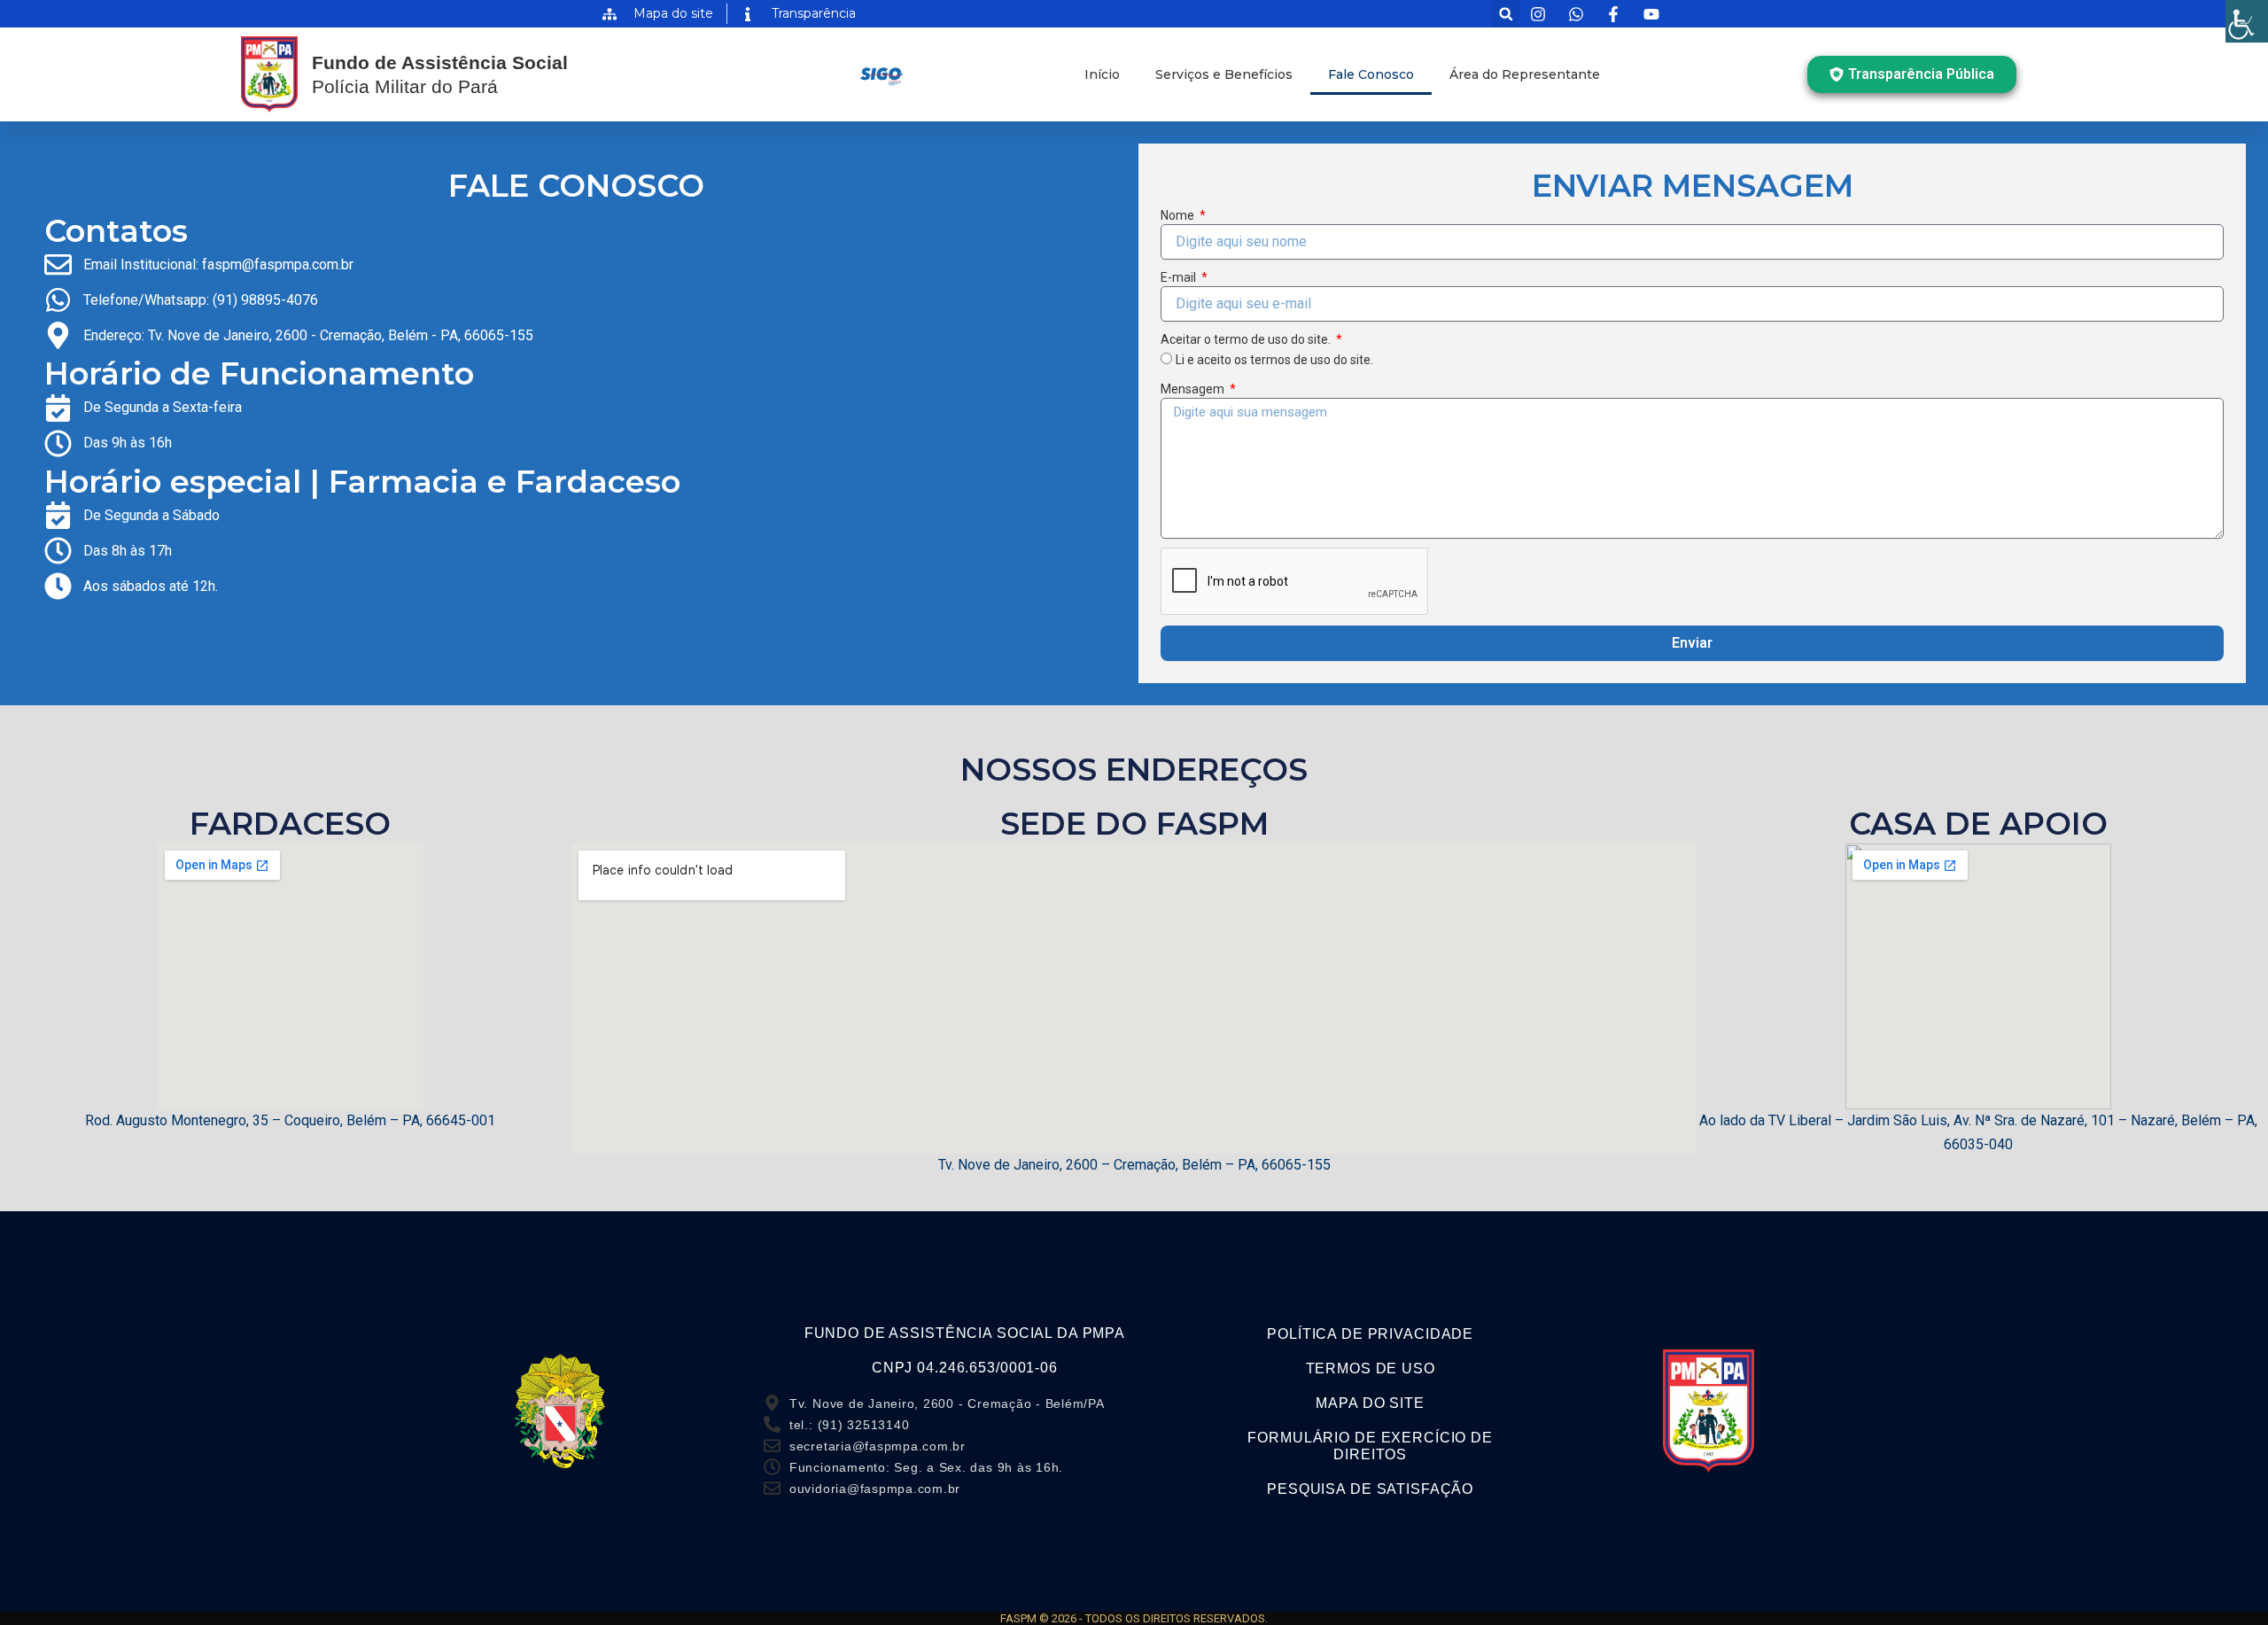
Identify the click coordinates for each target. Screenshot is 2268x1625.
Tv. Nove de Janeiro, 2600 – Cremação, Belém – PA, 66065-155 (1134, 1165)
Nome (1179, 215)
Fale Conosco (1371, 74)
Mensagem (1194, 389)
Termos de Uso (1371, 1368)
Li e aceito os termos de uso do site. (1274, 360)
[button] (1506, 14)
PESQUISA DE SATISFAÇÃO (1370, 1489)
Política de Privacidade (1370, 1334)
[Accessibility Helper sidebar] (2247, 21)
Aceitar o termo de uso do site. (1247, 339)
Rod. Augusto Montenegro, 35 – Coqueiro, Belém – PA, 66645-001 (290, 1120)
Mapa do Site (1370, 1403)
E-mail (1180, 277)
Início (1102, 74)
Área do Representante (1525, 74)
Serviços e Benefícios (1224, 74)
